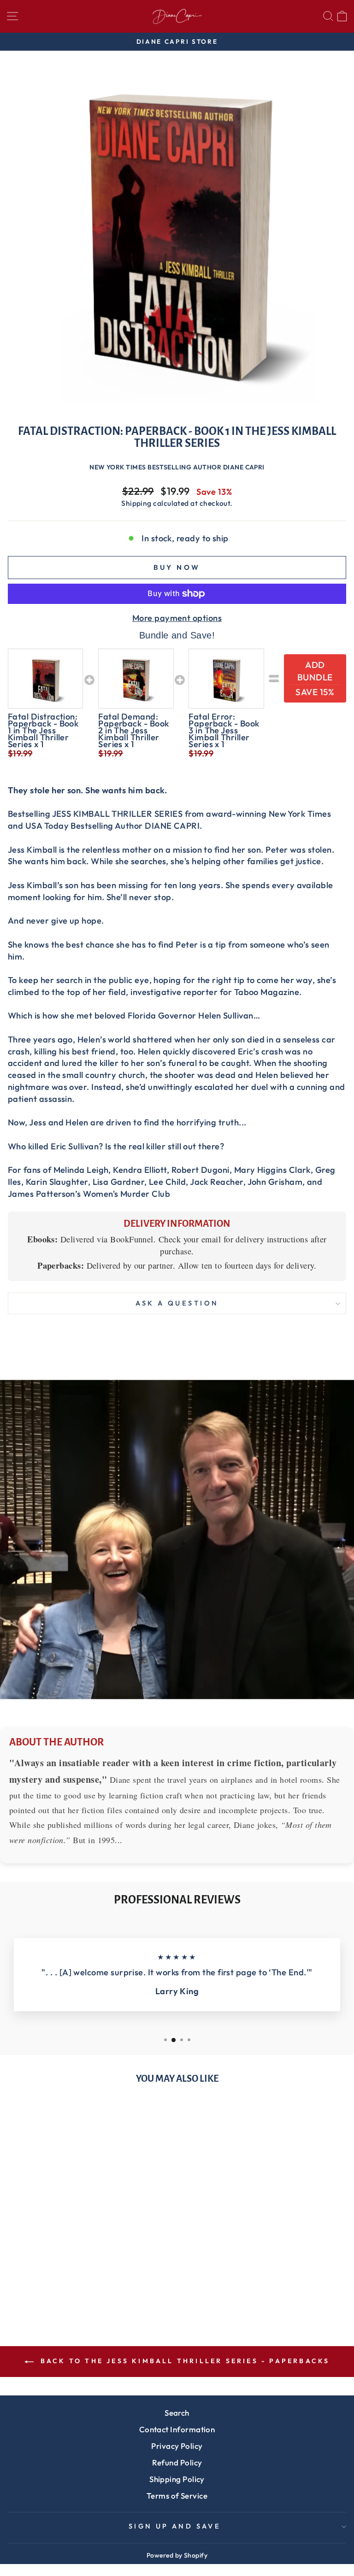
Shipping (136, 503)
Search (177, 2413)
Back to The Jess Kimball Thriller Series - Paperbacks (184, 2361)
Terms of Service (177, 2496)
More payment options (177, 618)
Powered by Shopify (177, 2555)
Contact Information (177, 2429)
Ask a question (177, 1303)
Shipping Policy (177, 2479)
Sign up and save (175, 2526)
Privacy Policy (177, 2446)
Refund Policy (177, 2462)
